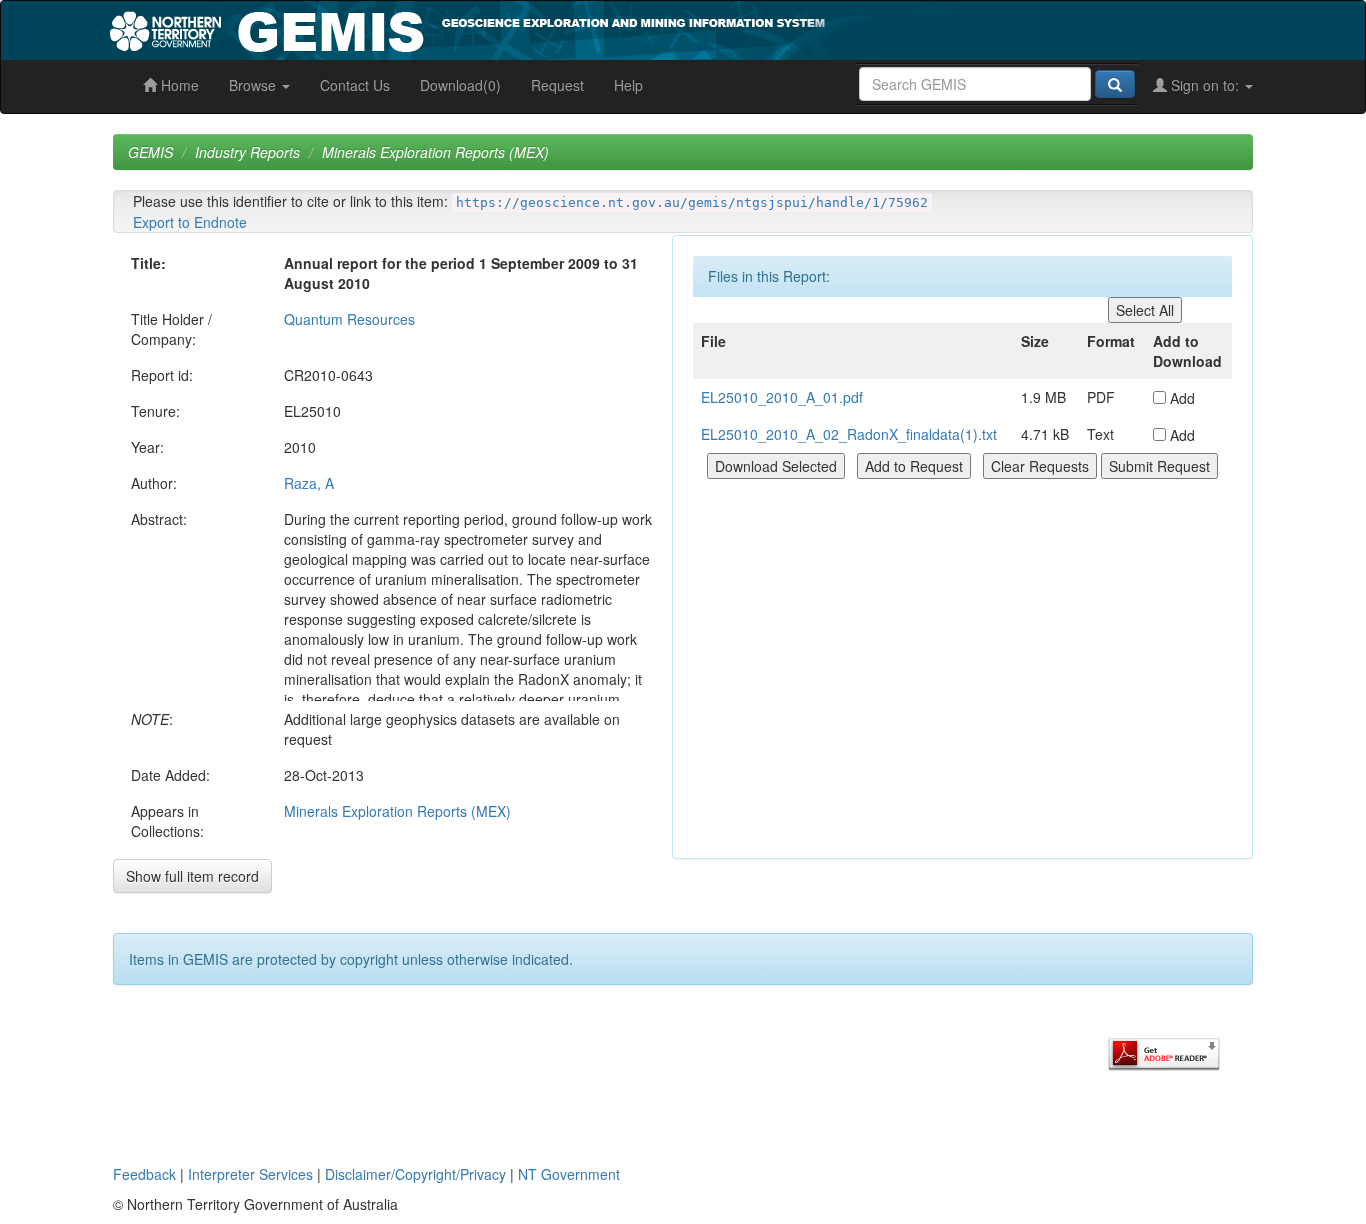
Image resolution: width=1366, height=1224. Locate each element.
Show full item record (192, 876)
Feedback (144, 1174)
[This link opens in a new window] (1164, 1052)
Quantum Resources (349, 319)
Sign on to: (1205, 85)
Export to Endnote (190, 222)
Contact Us (355, 85)
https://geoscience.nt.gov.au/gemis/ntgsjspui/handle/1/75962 (692, 202)
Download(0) (460, 85)
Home (178, 85)
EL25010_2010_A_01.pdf (782, 397)
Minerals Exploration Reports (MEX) (435, 152)
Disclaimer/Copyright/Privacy (415, 1174)
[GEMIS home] (617, 28)
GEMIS (150, 152)
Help (628, 85)
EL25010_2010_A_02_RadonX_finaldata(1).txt (849, 434)
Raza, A (309, 483)
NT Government (569, 1174)
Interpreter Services (250, 1174)
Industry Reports (247, 152)
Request (557, 85)
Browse (254, 85)
